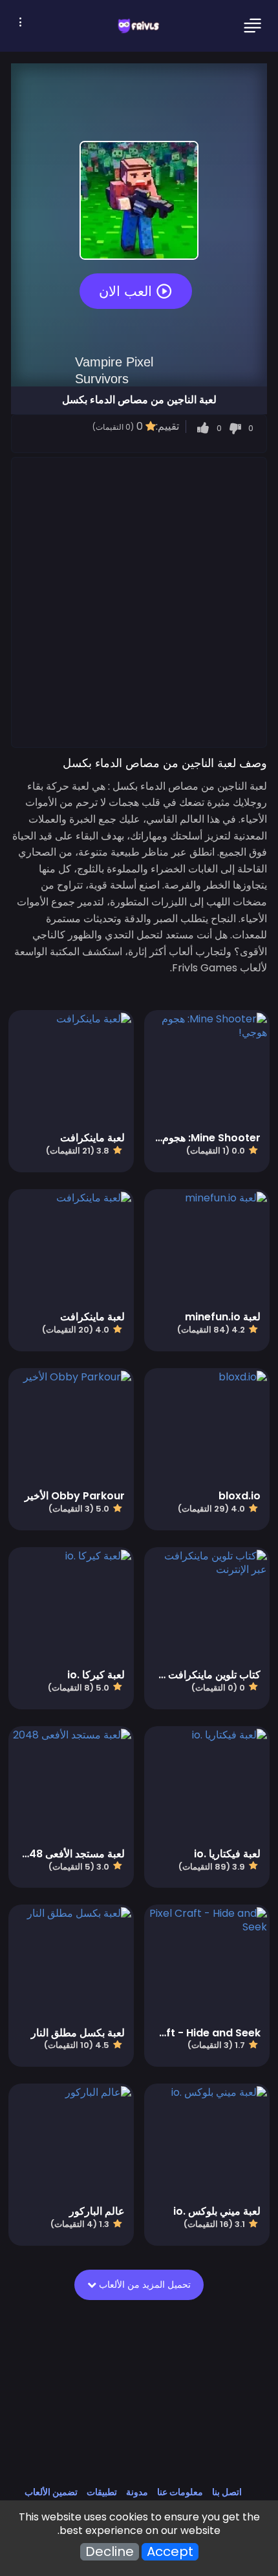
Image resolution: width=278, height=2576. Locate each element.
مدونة (137, 2492)
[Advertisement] (139, 602)
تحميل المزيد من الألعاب (144, 2285)
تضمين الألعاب (51, 2492)
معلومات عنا (180, 2492)
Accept (170, 2552)
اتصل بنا (227, 2492)
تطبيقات (102, 2492)
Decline (110, 2552)
